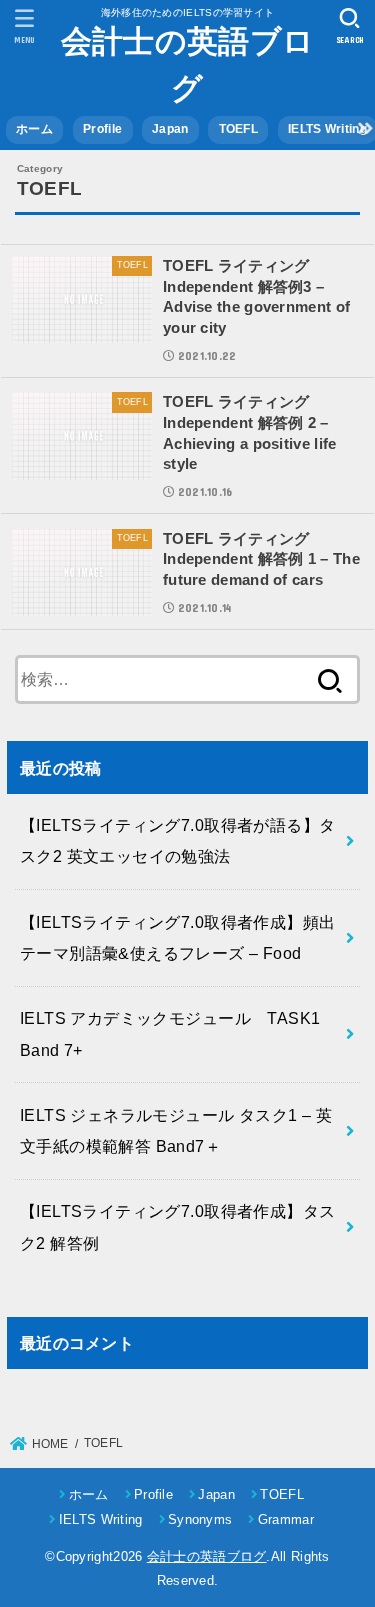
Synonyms (200, 1519)
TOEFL (239, 129)
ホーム (34, 129)
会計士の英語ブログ (207, 1556)
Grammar (285, 1519)
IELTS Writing (100, 1519)
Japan (170, 129)
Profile (102, 129)
